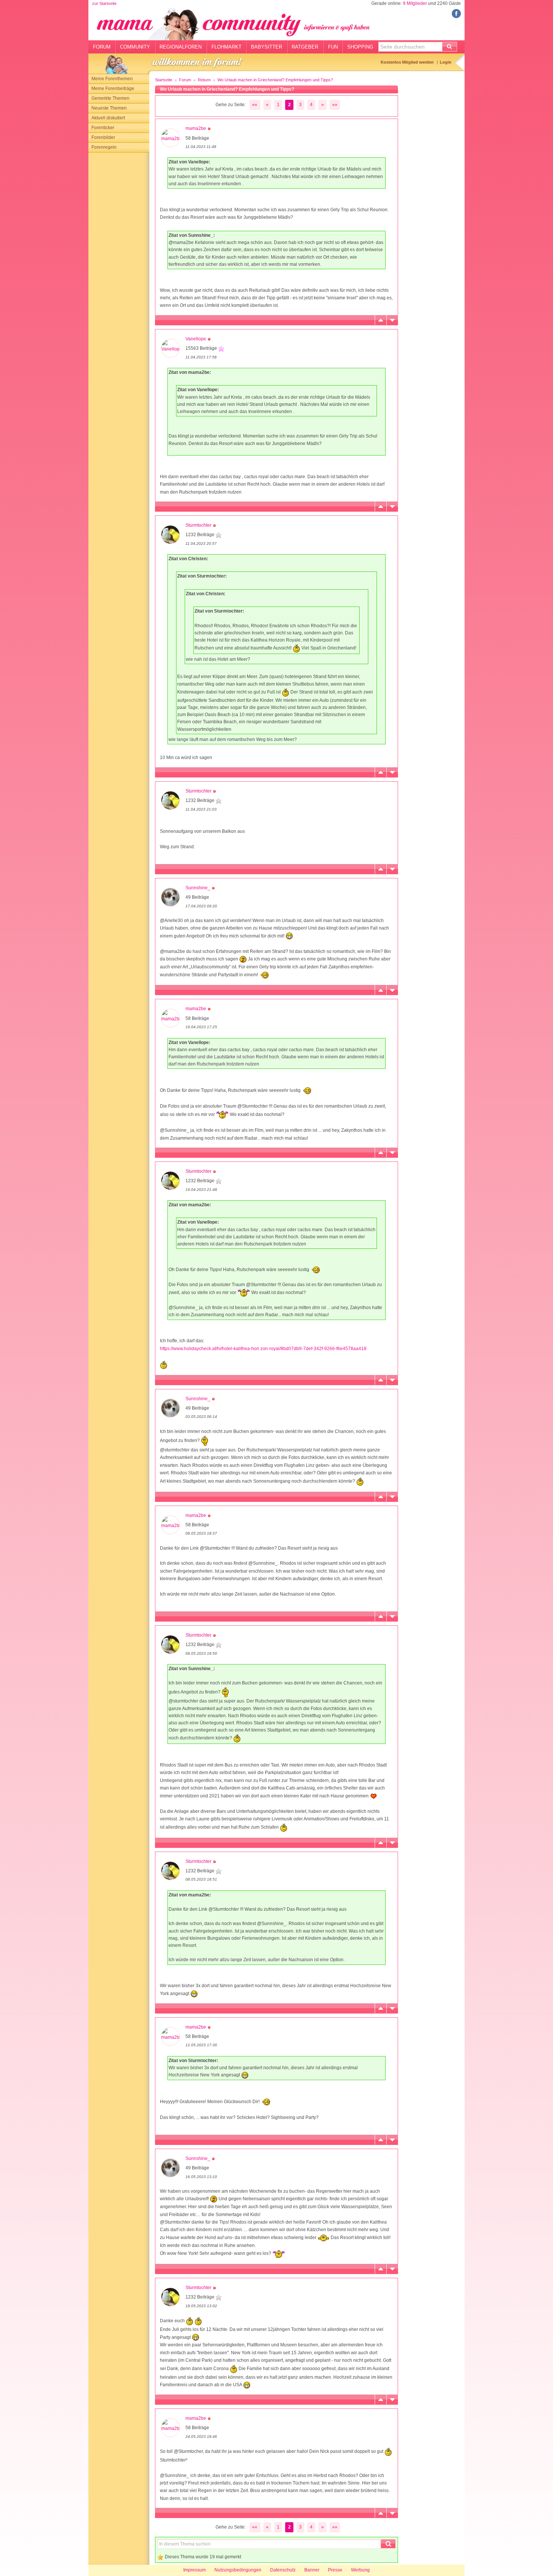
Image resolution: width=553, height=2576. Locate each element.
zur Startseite (104, 3)
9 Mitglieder (415, 3)
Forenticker (103, 128)
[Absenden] (450, 47)
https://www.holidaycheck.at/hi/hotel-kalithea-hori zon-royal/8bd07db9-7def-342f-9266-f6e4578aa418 (263, 1349)
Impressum (194, 2570)
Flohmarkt (226, 47)
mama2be (196, 128)
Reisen (204, 80)
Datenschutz (283, 2570)
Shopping (360, 47)
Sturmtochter (198, 525)
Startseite (164, 80)
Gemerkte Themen (110, 98)
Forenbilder (103, 137)
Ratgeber (305, 47)
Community (135, 47)
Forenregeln (104, 147)
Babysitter (267, 47)
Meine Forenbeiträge (113, 88)
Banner (312, 2570)
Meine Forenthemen (112, 79)
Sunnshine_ (198, 888)
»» (335, 105)
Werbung (360, 2570)
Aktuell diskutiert (108, 118)
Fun (333, 47)
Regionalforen (181, 47)
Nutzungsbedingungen (238, 2570)
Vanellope (196, 339)
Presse (335, 2570)
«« (255, 105)
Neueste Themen (109, 108)
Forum (102, 47)
